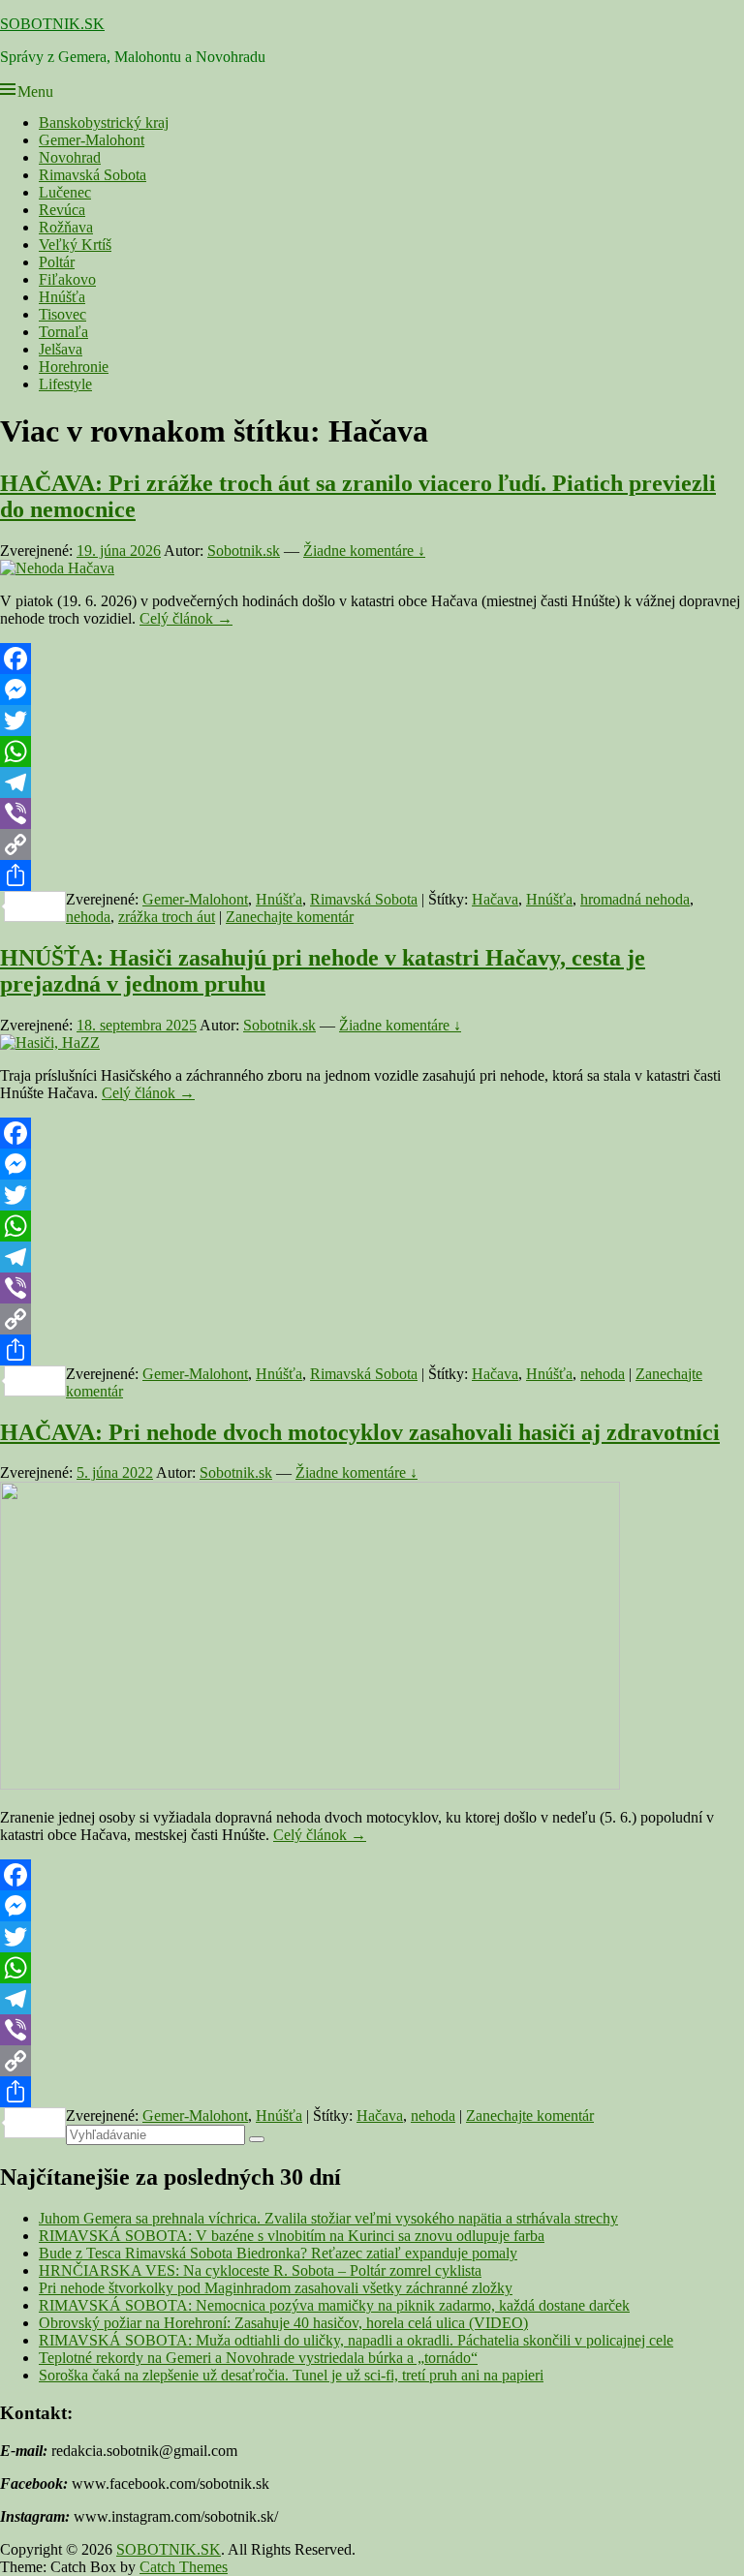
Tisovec (62, 314)
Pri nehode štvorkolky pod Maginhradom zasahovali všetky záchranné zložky (276, 2288)
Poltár (57, 262)
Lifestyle (65, 384)
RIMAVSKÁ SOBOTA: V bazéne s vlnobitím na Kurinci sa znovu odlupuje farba (292, 2236)
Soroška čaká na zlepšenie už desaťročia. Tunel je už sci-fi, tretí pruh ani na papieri (291, 2375)
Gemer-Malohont (92, 140)
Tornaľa (63, 332)
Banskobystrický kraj (104, 123)
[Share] (372, 875)
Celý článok (186, 618)
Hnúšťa (62, 297)
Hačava (495, 899)
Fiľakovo (67, 279)
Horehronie (74, 367)
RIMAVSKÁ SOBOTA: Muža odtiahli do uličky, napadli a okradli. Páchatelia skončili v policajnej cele (356, 2340)
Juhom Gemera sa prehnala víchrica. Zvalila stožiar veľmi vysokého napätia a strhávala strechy (328, 2218)
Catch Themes (184, 2567)
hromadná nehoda (635, 899)
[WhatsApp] (372, 751)
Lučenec (65, 192)
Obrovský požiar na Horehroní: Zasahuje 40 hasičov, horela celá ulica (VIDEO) (283, 2323)
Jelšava (61, 349)
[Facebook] (372, 659)
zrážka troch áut (167, 917)
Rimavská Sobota (93, 175)
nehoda (88, 917)
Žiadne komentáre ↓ (364, 551)
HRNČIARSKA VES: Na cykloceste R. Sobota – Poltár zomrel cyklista (260, 2270)
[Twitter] (372, 721)
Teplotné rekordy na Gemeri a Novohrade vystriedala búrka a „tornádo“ (258, 2358)
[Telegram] (372, 782)
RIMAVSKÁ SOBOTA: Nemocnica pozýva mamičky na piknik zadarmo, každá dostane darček (334, 2305)
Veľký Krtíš (75, 245)
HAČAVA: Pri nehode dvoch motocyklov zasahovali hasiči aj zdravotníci (360, 1432)
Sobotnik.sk (244, 551)
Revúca (62, 210)
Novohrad (70, 157)
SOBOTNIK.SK (52, 24)
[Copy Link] (372, 844)
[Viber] (372, 813)
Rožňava (66, 227)
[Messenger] (372, 690)
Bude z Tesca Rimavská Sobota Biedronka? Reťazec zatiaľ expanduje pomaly (278, 2253)
